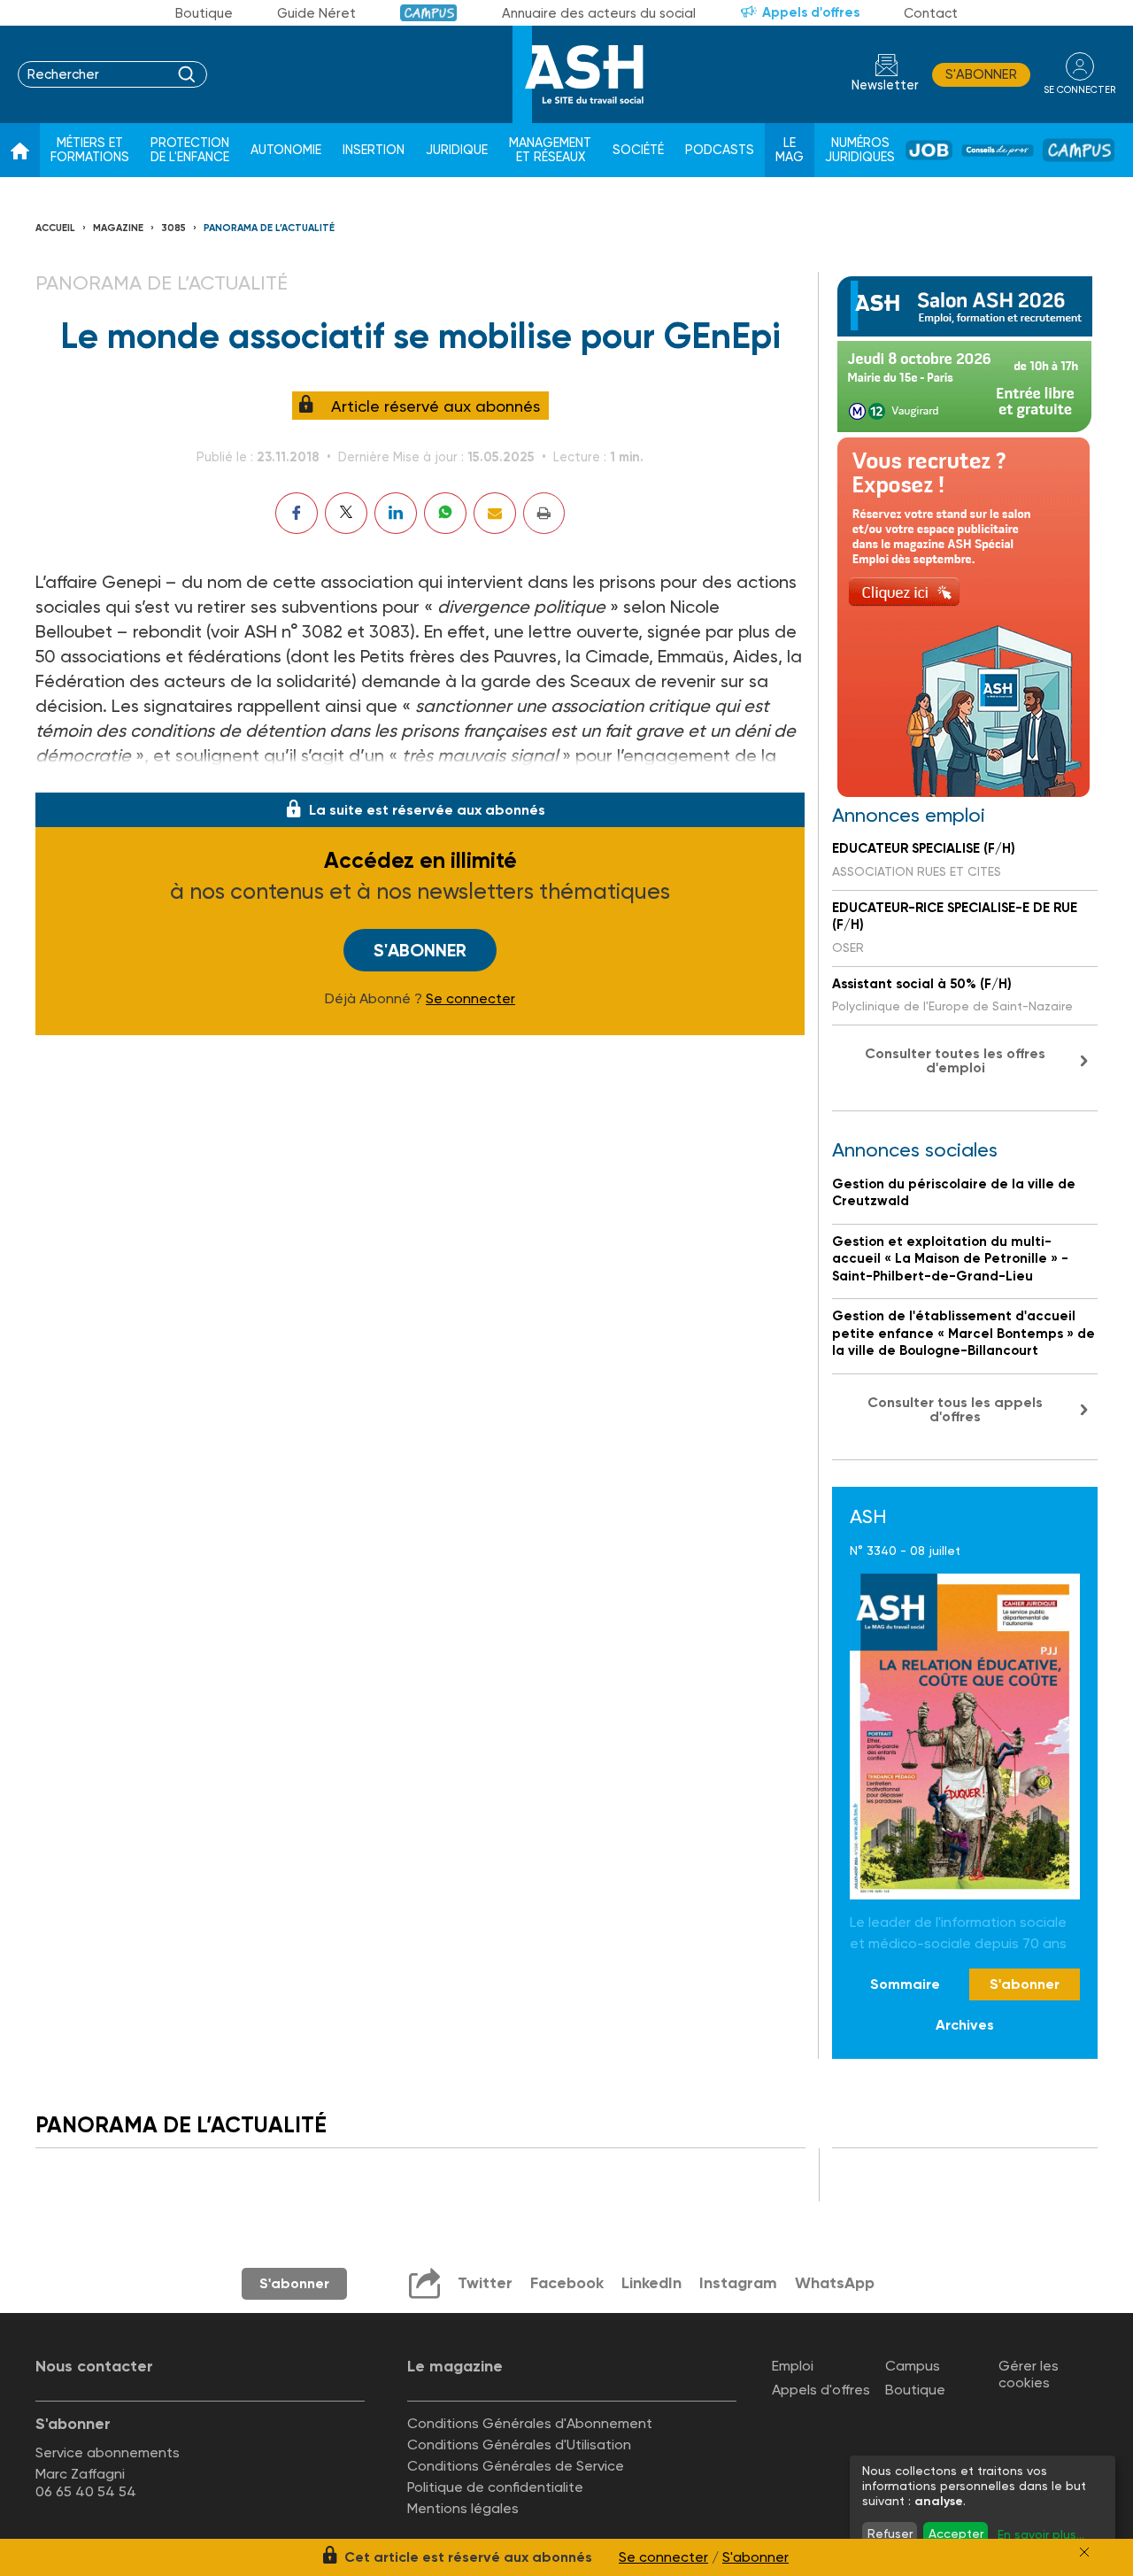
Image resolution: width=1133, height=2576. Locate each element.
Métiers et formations (90, 150)
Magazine (118, 228)
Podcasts (720, 150)
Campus (429, 13)
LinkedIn (651, 2283)
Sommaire (905, 1984)
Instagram (738, 2283)
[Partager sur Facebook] (297, 513)
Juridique (457, 150)
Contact (931, 13)
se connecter (1079, 90)
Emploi (793, 2366)
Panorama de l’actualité (269, 228)
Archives (965, 2025)
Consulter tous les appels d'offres (955, 1409)
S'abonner (981, 74)
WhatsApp (835, 2283)
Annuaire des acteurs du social (599, 13)
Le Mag (790, 150)
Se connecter (470, 999)
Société (638, 150)
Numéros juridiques (860, 150)
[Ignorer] (1084, 2552)
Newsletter (885, 85)
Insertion (374, 150)
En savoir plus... (1041, 2534)
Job (929, 150)
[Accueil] (20, 151)
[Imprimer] (544, 513)
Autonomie (286, 150)
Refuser (890, 2533)
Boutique (204, 13)
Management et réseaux (550, 150)
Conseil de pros (998, 151)
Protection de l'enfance (190, 150)
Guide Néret (316, 13)
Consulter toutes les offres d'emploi (955, 1060)
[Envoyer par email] (495, 513)
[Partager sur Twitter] (346, 513)
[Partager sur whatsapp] (445, 513)
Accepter (956, 2533)
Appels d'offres (811, 12)
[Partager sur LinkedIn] (396, 513)
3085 (173, 228)
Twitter (485, 2283)
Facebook (567, 2283)
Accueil (55, 228)
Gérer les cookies (1029, 2374)
